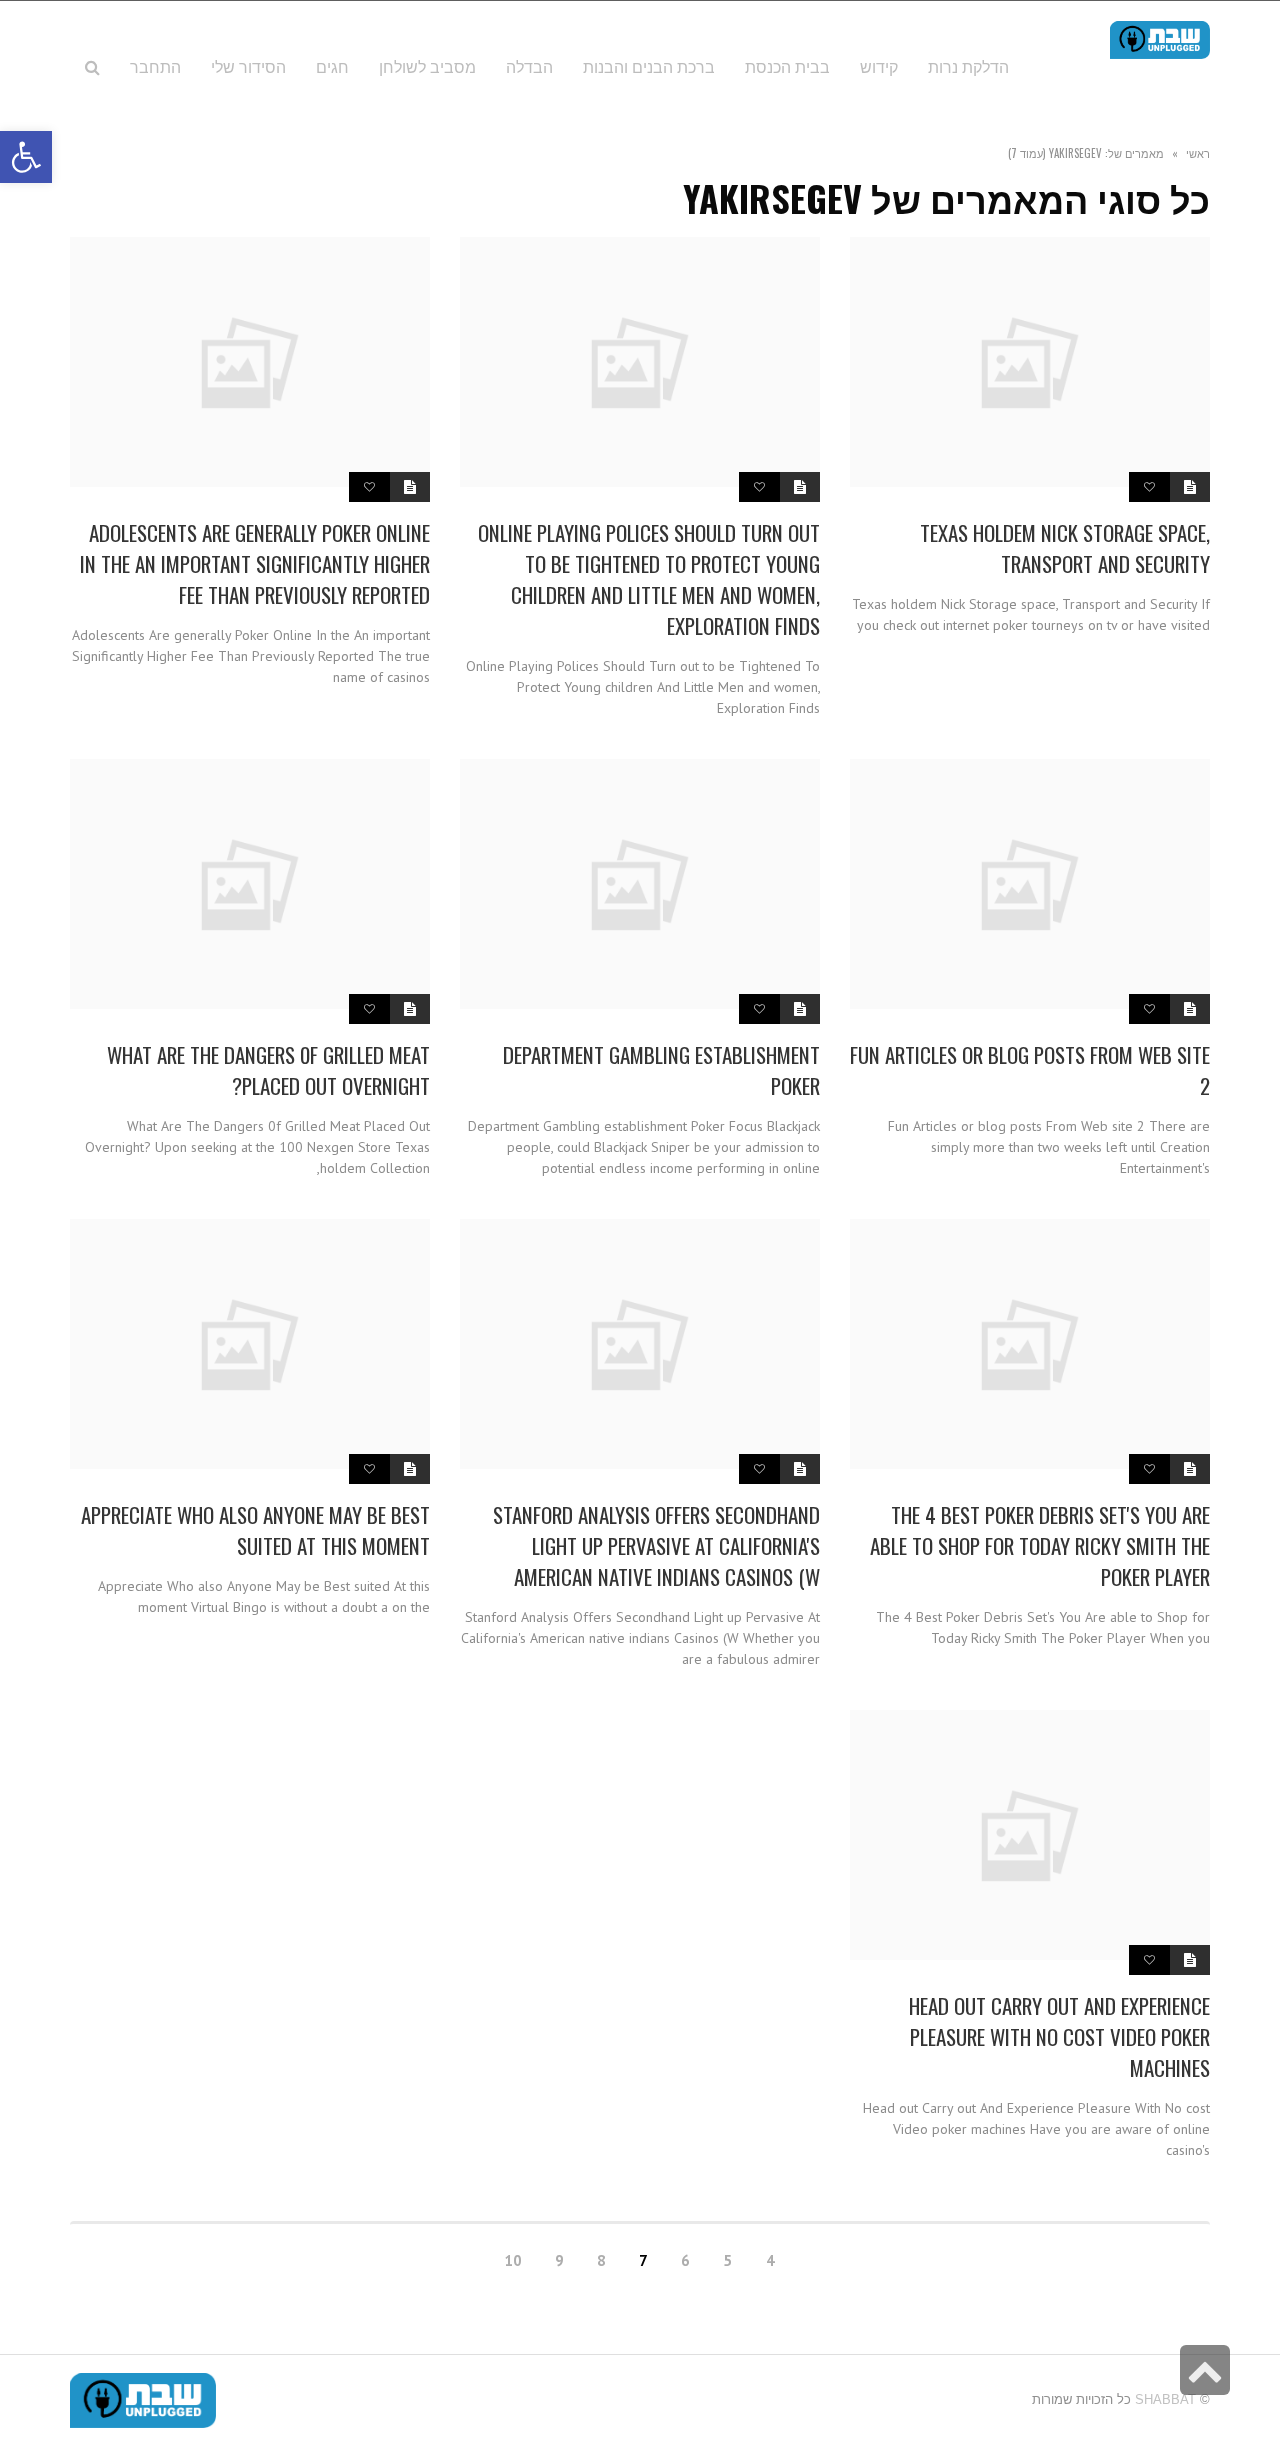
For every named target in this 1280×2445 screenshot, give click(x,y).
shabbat (1165, 2399)
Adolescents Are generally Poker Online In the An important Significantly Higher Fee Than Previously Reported (255, 563)
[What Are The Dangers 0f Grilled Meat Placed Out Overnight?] (250, 884)
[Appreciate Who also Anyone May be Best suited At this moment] (250, 1344)
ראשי (1198, 153)
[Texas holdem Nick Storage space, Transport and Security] (1030, 362)
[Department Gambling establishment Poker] (640, 884)
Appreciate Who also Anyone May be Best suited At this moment (255, 1530)
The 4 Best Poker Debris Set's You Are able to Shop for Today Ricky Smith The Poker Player (1040, 1545)
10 (513, 2260)
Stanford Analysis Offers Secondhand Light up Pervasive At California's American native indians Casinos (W (656, 1545)
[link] (248, 66)
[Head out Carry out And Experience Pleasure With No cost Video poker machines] (1030, 1835)
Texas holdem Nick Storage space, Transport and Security (1065, 548)
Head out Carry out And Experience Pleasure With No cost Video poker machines (1059, 2036)
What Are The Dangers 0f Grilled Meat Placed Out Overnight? (268, 1070)
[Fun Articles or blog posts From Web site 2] (1030, 884)
